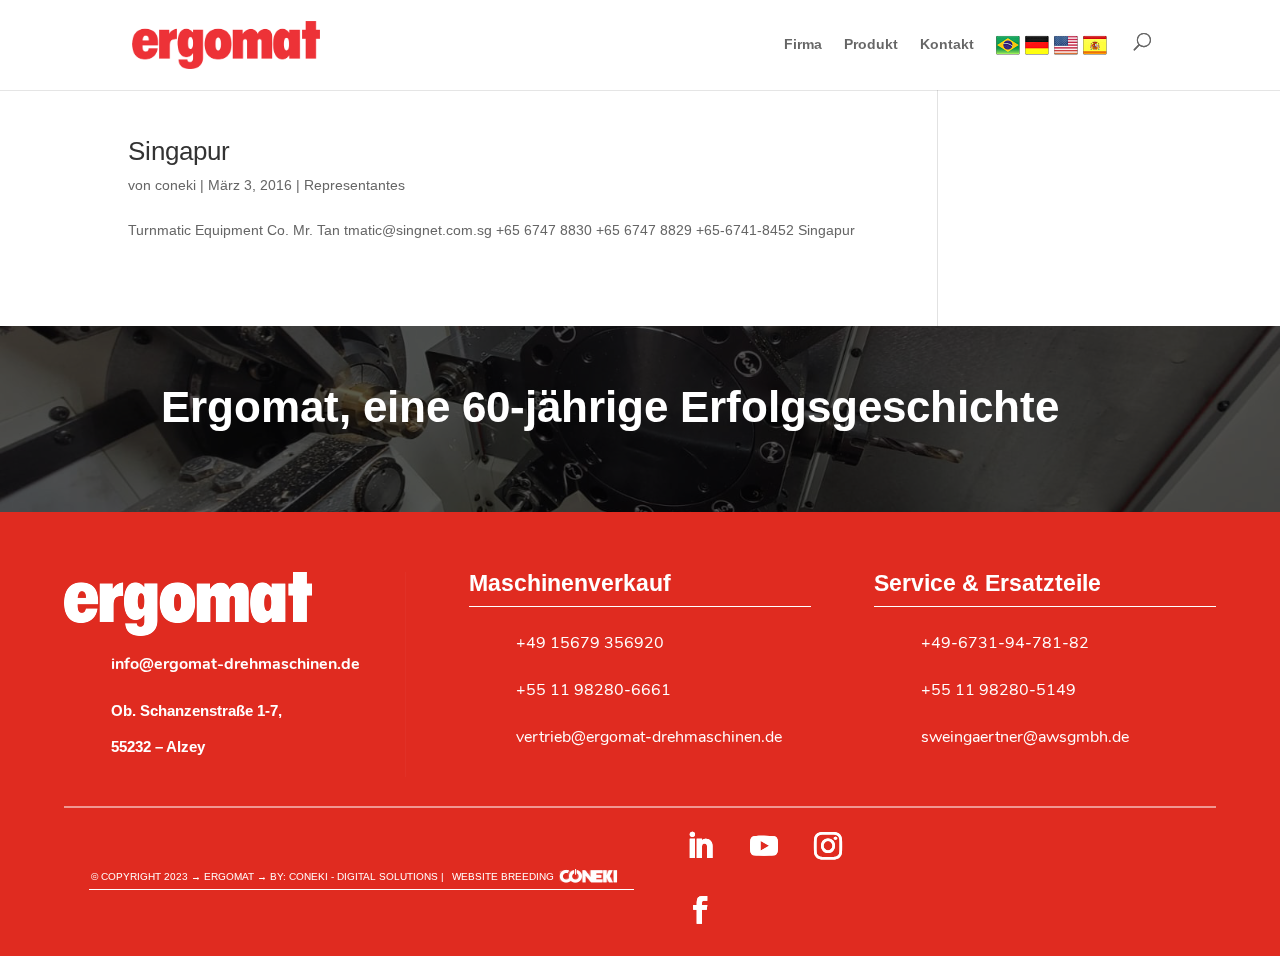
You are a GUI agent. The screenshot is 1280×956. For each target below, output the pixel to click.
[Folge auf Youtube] (764, 846)
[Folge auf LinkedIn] (700, 846)
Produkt (871, 44)
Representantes (354, 185)
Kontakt (947, 44)
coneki (175, 185)
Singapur (179, 151)
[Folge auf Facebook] (700, 910)
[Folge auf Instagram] (828, 846)
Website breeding (503, 876)
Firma (803, 44)
